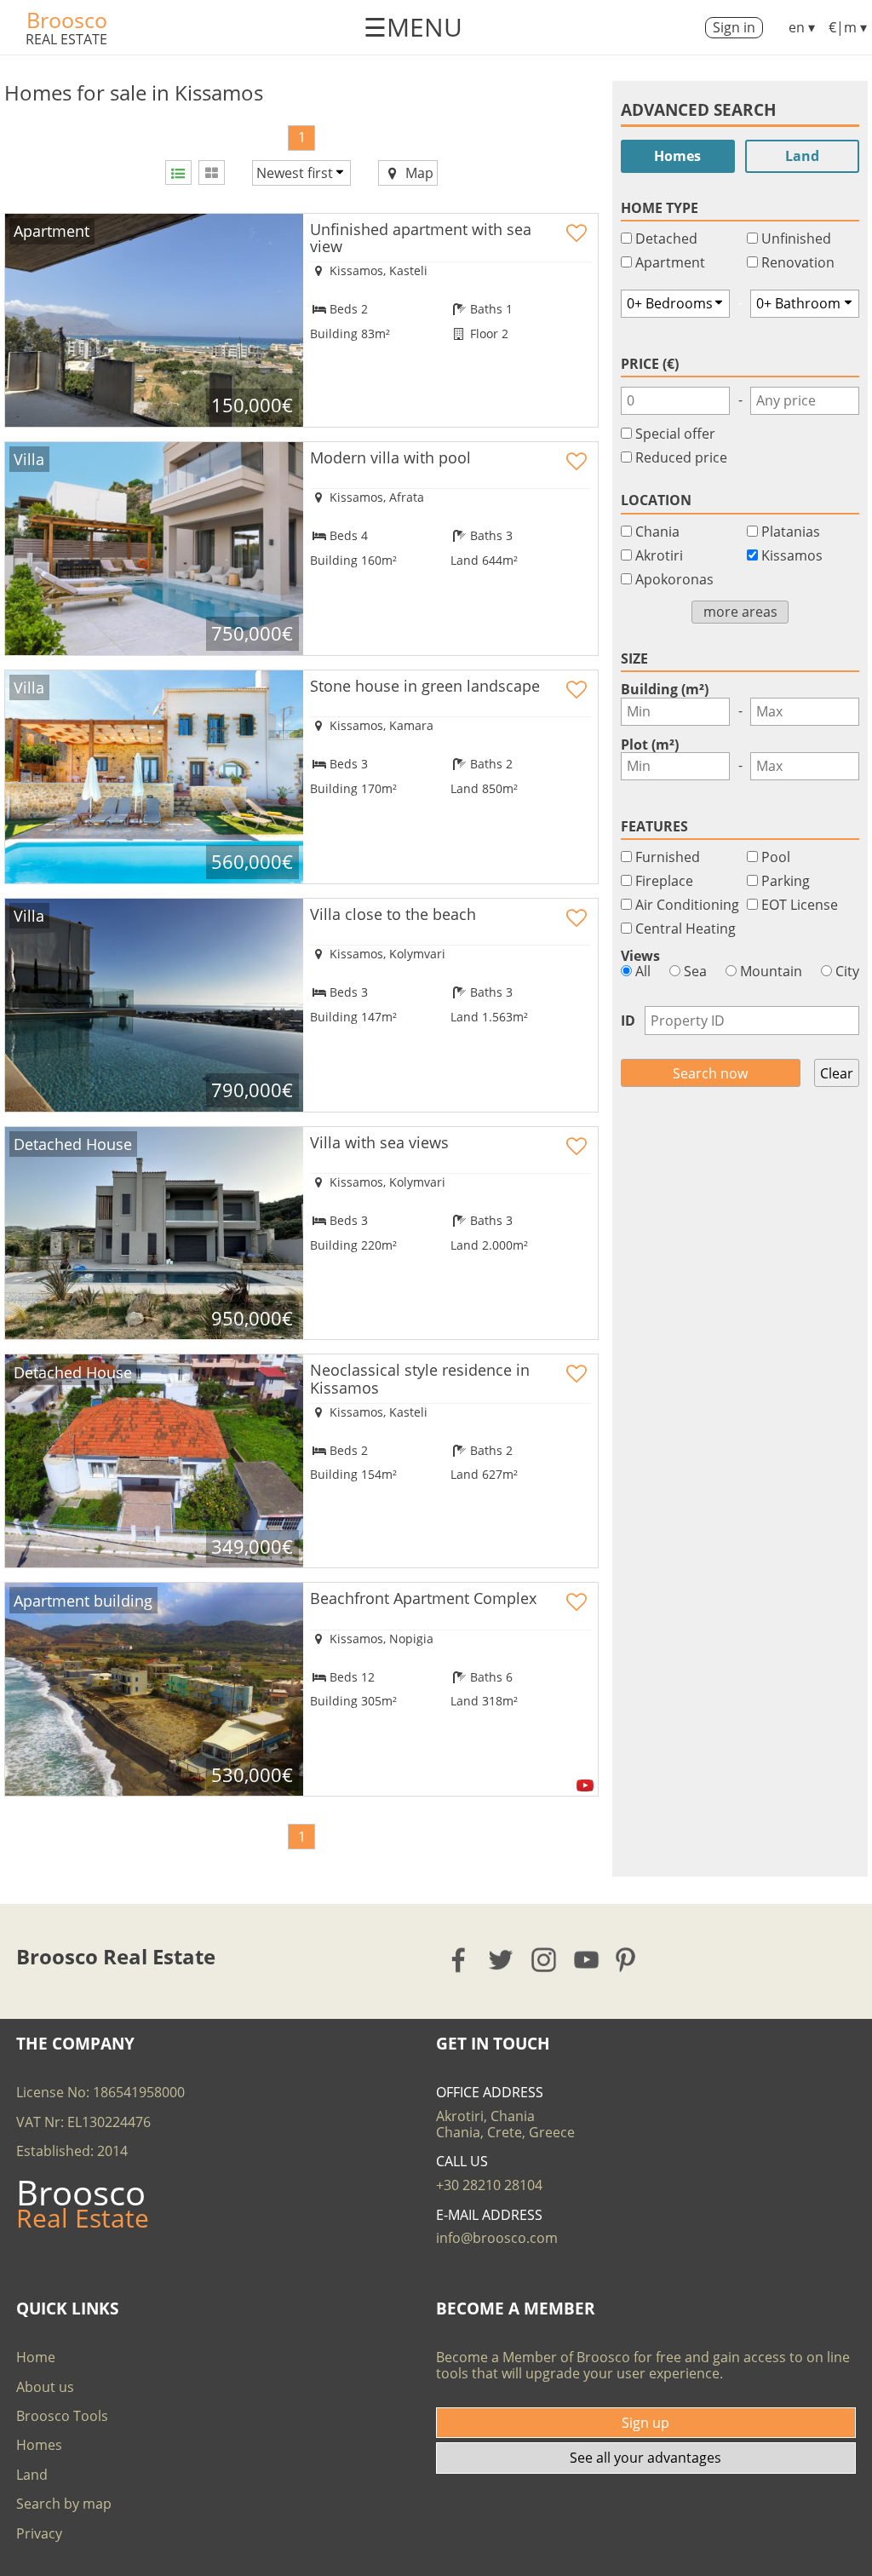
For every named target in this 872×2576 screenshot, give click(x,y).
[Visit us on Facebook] (459, 1960)
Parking (786, 881)
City (846, 971)
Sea (694, 971)
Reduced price (681, 457)
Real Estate (66, 39)
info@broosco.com (497, 2238)
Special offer (675, 434)
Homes (677, 156)
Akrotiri (659, 555)
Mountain (769, 971)
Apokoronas (674, 579)
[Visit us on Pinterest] (631, 1960)
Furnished (668, 857)
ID (628, 1021)
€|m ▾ (848, 27)
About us (45, 2387)
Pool (776, 857)
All (641, 971)
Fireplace (664, 881)
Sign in (734, 27)
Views (640, 956)
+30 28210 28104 (489, 2185)
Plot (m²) (650, 745)
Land (802, 156)
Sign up (645, 2423)
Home (36, 2357)
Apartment (670, 262)
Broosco (67, 20)
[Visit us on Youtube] (587, 1960)
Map (418, 173)
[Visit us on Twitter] (502, 1960)
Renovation (798, 262)
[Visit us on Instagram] (545, 1960)
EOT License (800, 905)
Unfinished (796, 239)
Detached (666, 239)
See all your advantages (645, 2458)
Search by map (64, 2504)
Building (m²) (665, 689)
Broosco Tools (62, 2416)
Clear (837, 1073)
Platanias (791, 532)
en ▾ (802, 27)
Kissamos (792, 555)
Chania (657, 532)
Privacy (39, 2533)
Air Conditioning (687, 905)
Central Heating (686, 929)
